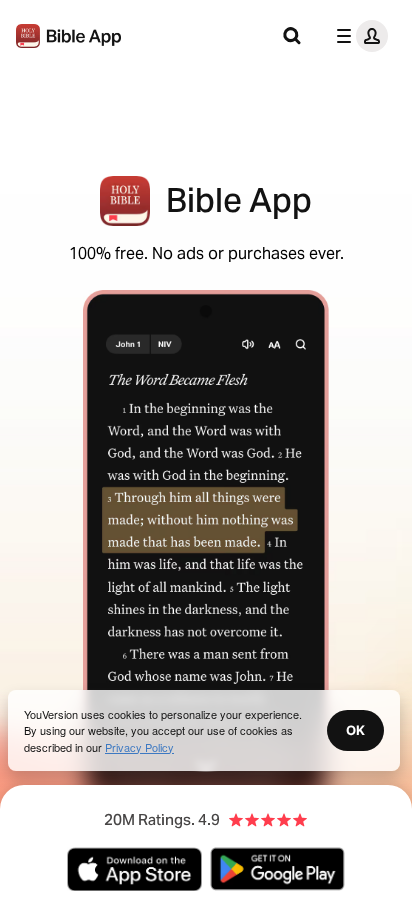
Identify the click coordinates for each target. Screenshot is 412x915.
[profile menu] (358, 36)
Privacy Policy (139, 747)
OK (355, 730)
